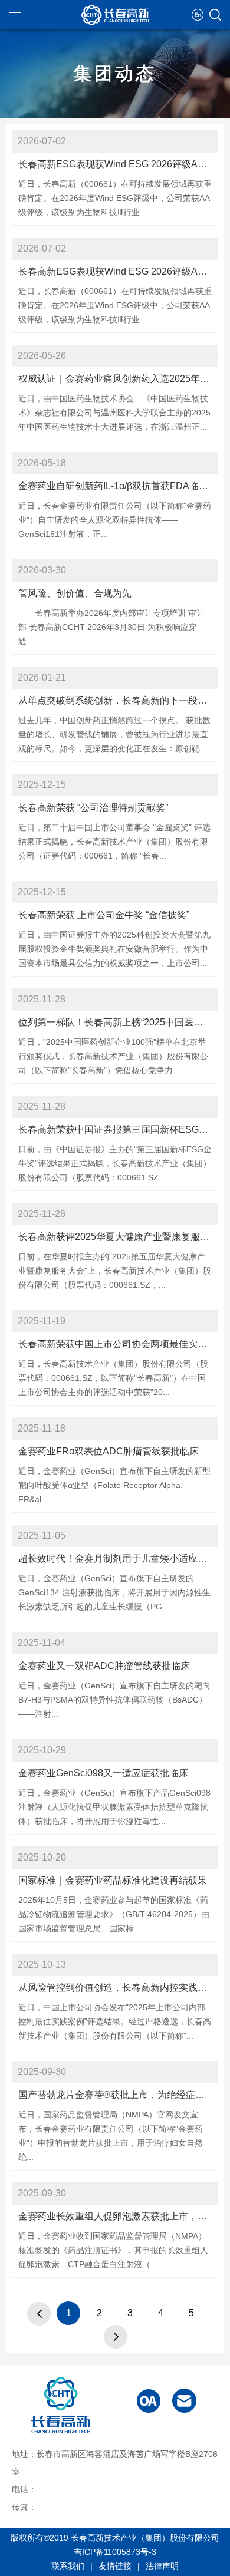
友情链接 (115, 2566)
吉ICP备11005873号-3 (115, 2552)
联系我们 (68, 2566)
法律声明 (162, 2566)
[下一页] (116, 2337)
